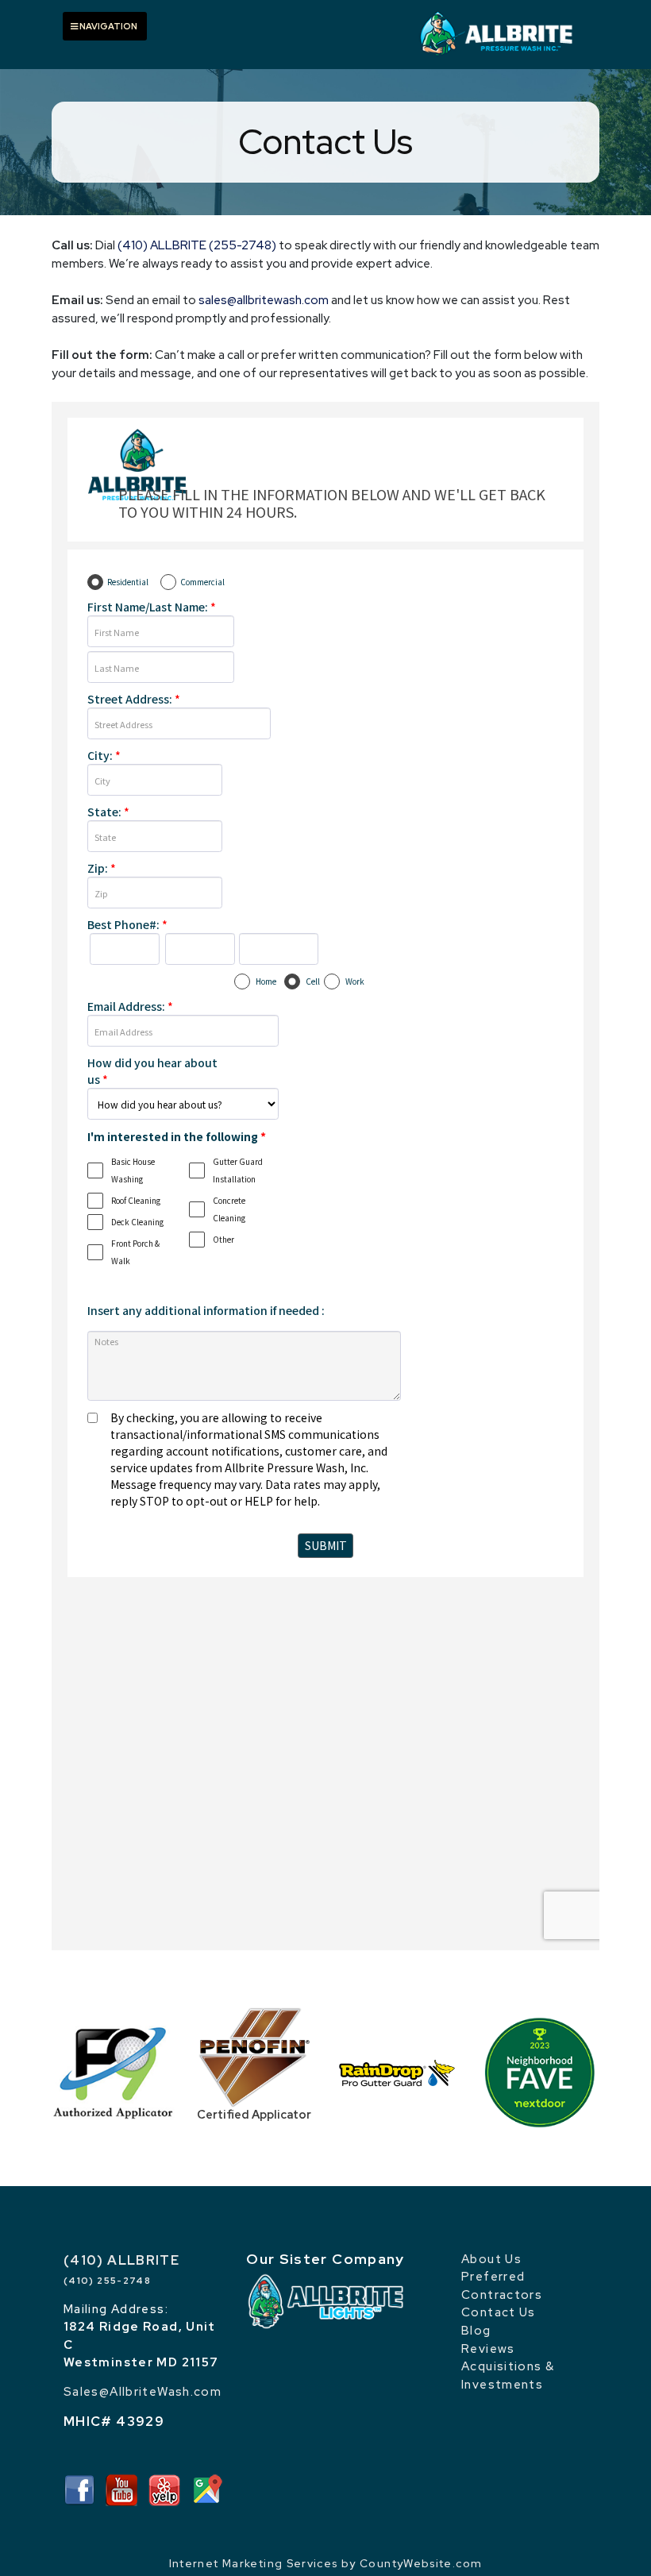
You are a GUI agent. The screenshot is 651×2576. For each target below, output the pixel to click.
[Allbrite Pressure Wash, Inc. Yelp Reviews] (164, 2489)
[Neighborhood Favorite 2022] (540, 2072)
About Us (491, 2259)
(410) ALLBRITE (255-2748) (197, 245)
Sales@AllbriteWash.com (143, 2392)
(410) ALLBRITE (121, 2269)
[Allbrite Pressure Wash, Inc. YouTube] (121, 2489)
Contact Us (499, 2312)
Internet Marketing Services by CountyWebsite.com (326, 2563)
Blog (476, 2331)
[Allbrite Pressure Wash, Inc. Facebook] (79, 2489)
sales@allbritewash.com (264, 300)
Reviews (488, 2349)
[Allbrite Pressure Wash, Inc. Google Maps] (206, 2489)
